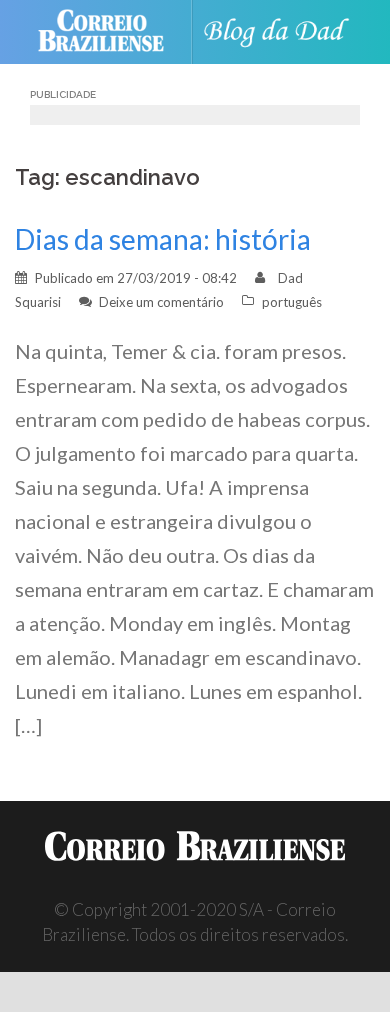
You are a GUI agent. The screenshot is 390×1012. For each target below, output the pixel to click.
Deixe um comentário (161, 302)
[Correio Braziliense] (109, 32)
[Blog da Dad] (281, 32)
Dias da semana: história (163, 239)
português (292, 302)
